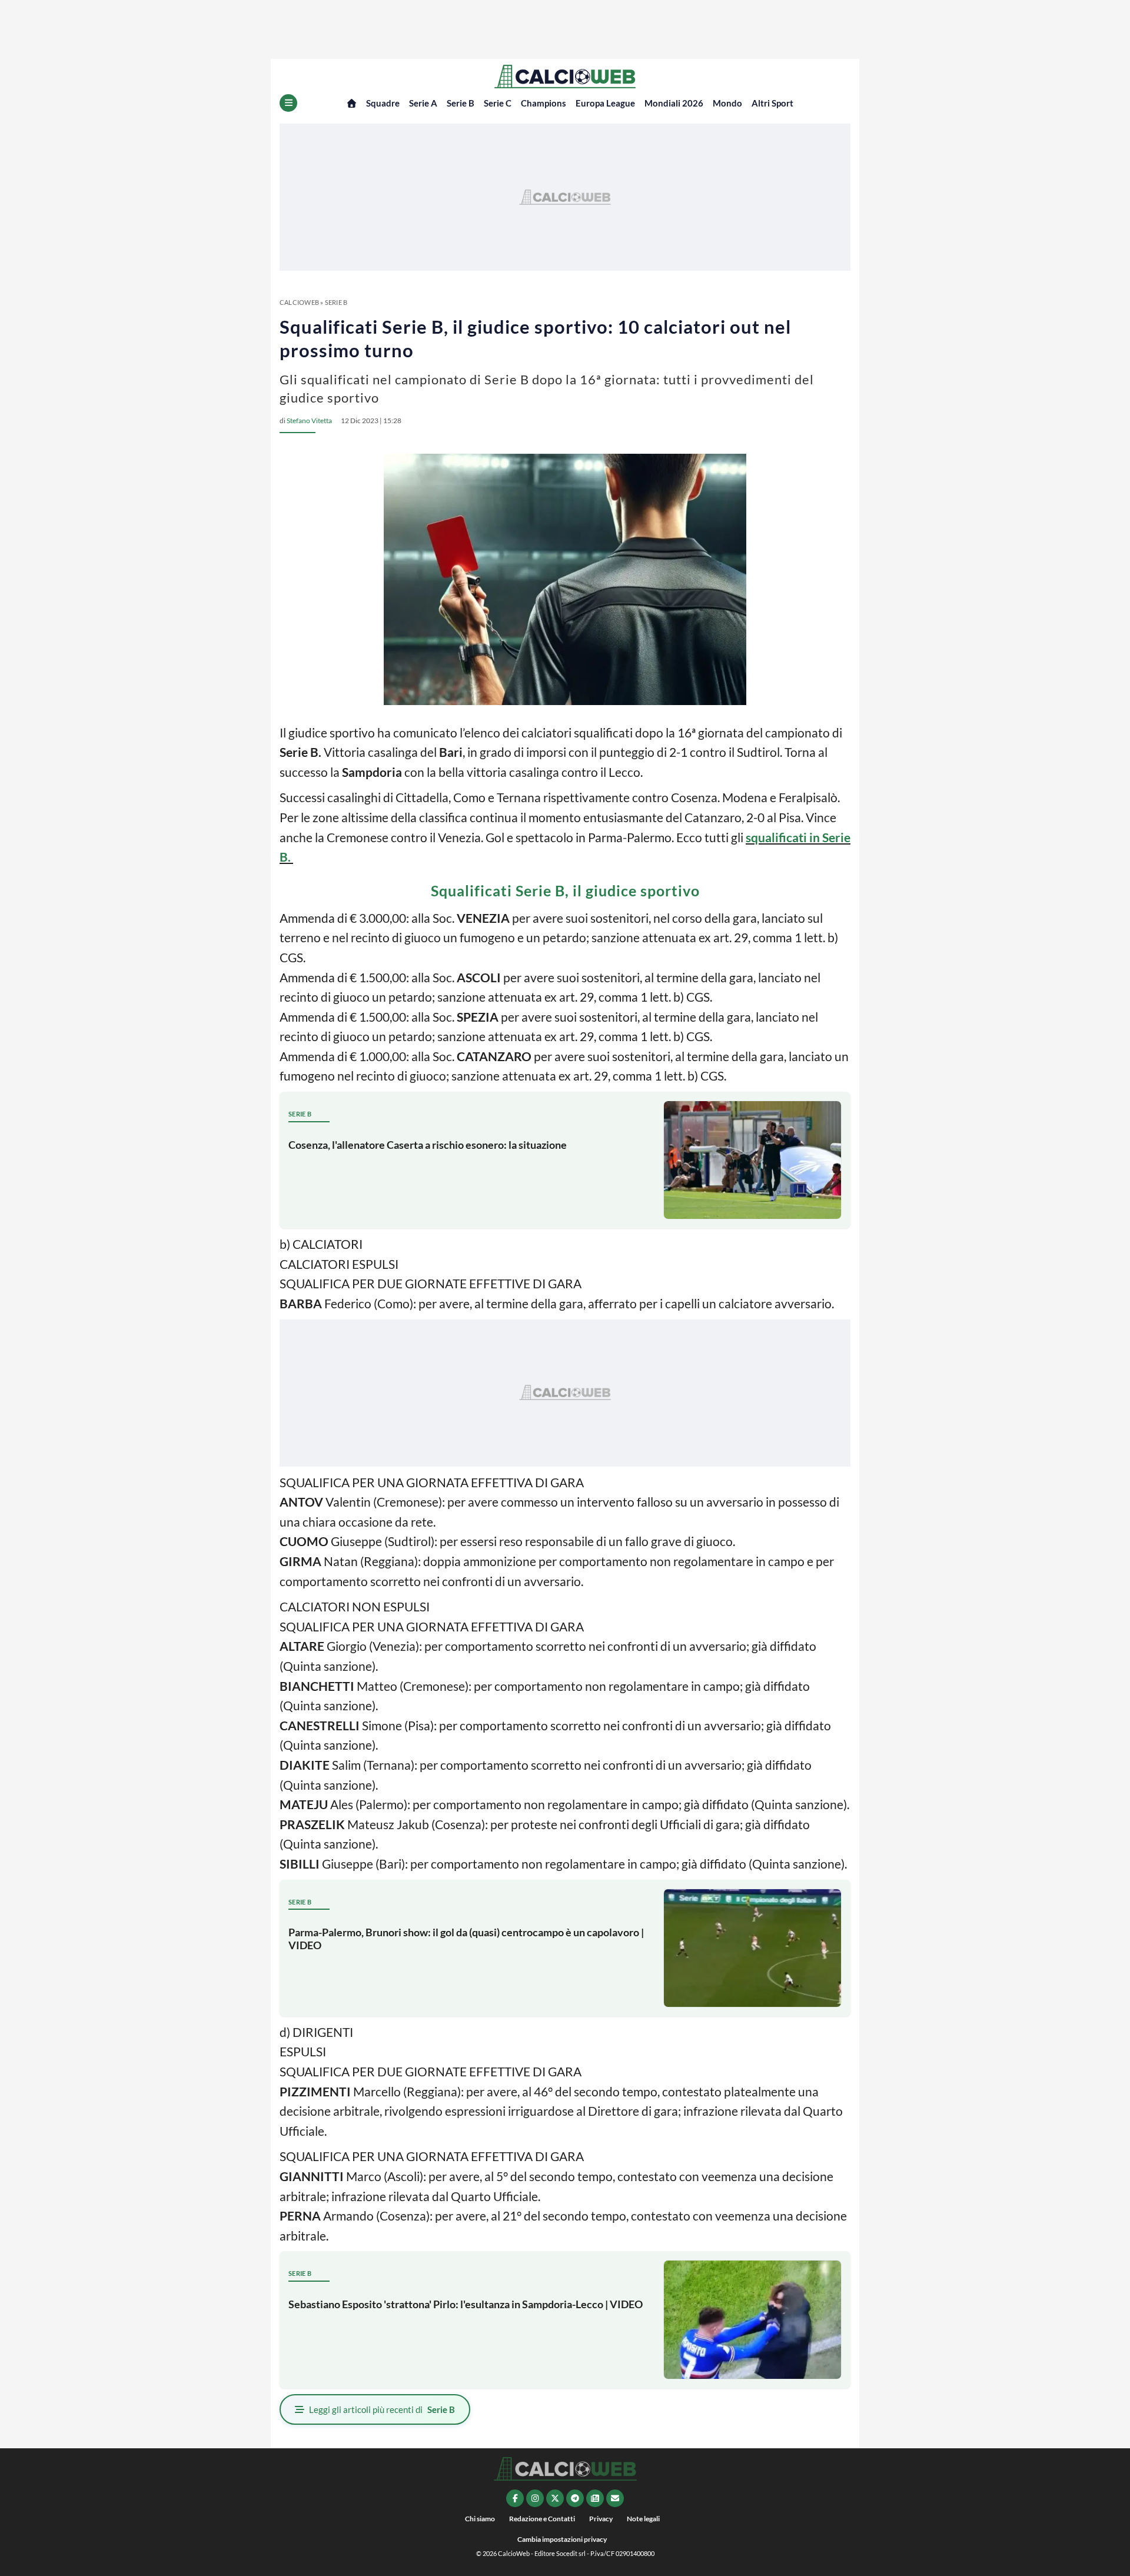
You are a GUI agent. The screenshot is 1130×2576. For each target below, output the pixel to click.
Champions (544, 103)
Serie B (461, 103)
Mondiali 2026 (674, 103)
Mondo (727, 103)
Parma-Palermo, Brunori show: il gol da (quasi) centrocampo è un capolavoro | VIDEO (466, 1939)
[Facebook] (515, 2498)
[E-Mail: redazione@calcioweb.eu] (615, 2498)
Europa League (605, 103)
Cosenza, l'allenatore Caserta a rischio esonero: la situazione (428, 1145)
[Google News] (595, 2498)
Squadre (383, 103)
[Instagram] (535, 2498)
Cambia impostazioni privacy (562, 2539)
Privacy (601, 2519)
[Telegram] (575, 2498)
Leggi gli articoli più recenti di (382, 2409)
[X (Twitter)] (555, 2498)
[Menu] (288, 103)
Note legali (643, 2519)
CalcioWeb (299, 302)
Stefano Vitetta (309, 421)
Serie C (498, 103)
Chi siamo (480, 2519)
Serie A (423, 103)
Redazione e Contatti (542, 2519)
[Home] (352, 103)
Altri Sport (772, 103)
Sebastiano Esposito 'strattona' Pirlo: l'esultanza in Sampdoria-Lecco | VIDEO (466, 2304)
